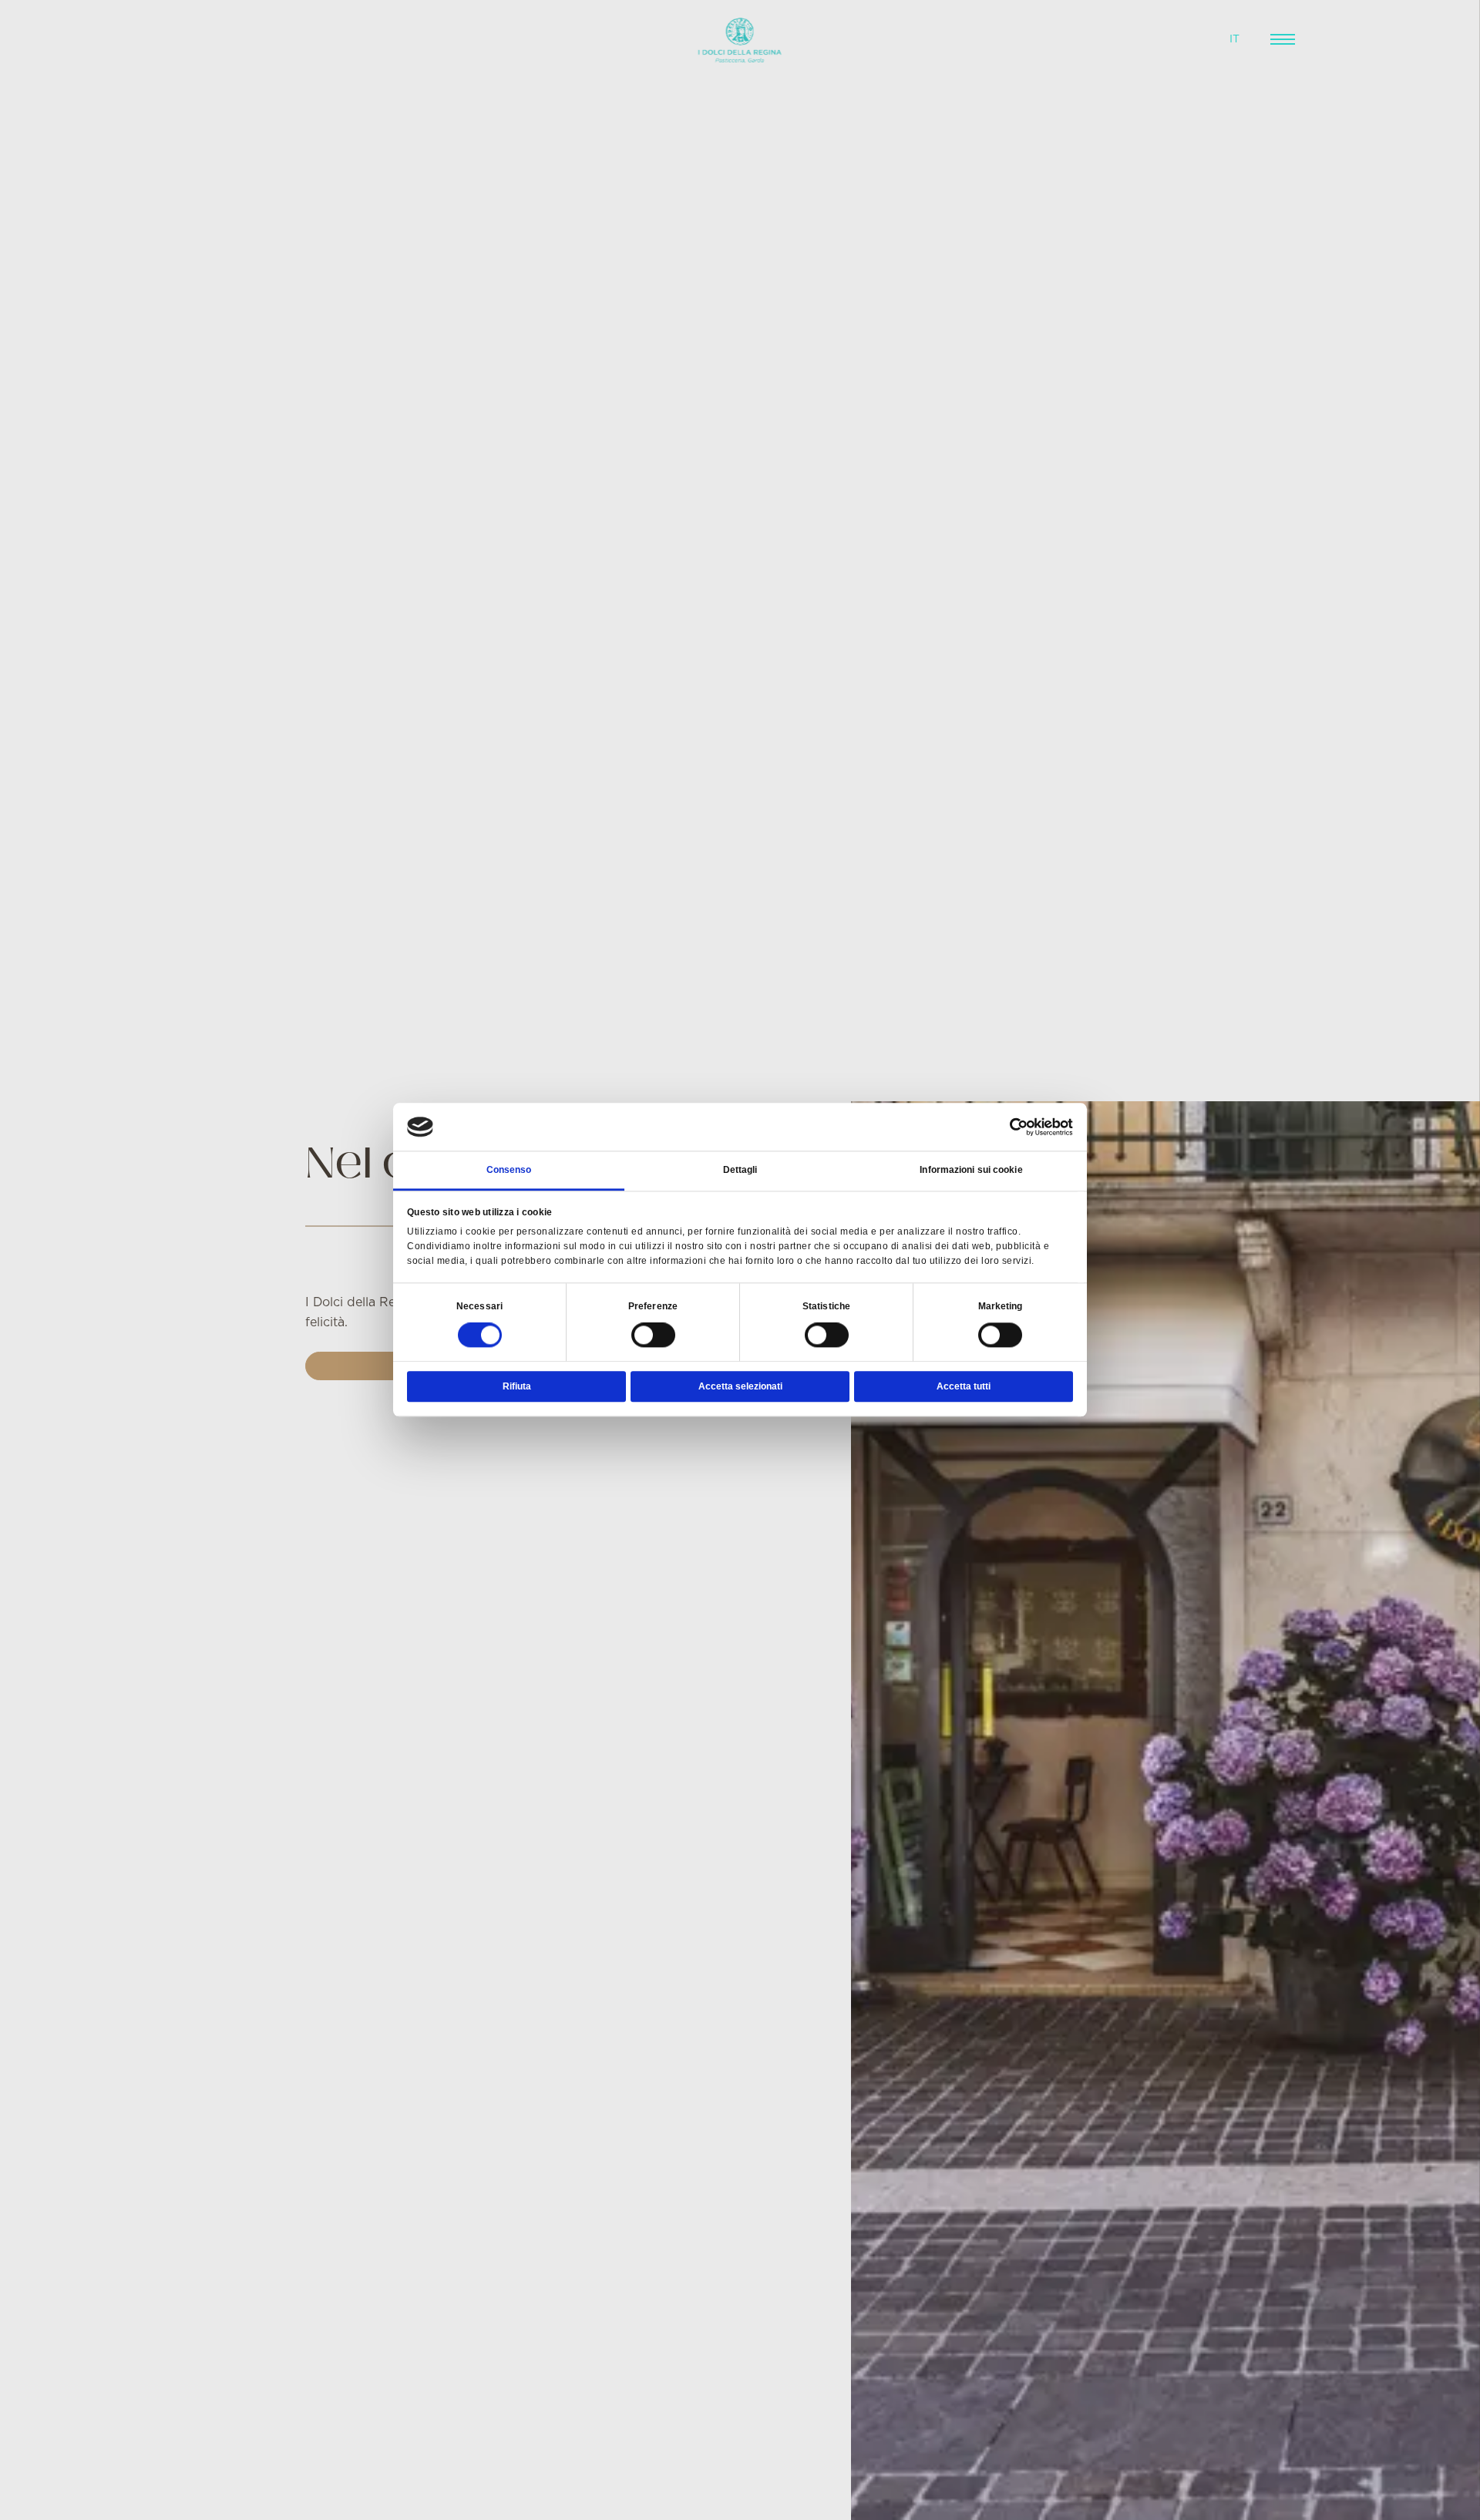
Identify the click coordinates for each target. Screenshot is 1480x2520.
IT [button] (1234, 39)
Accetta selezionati (740, 1387)
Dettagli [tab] (740, 1170)
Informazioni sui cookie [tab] (971, 1170)
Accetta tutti (964, 1387)
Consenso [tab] (509, 1170)
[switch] (653, 1336)
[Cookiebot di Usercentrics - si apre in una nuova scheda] (1006, 1127)
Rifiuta (517, 1387)
